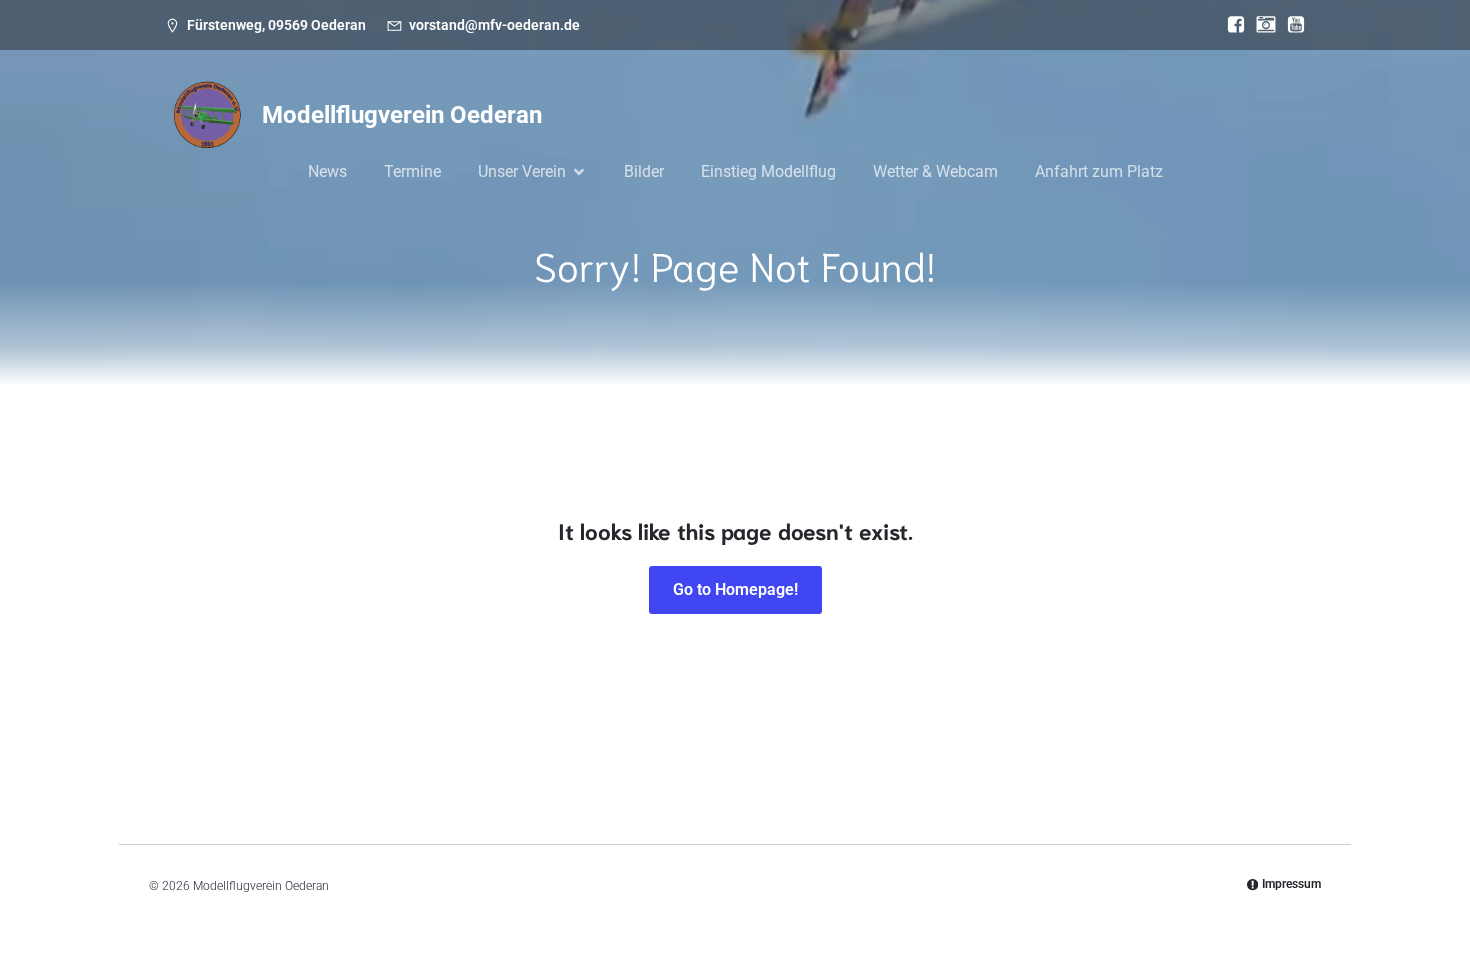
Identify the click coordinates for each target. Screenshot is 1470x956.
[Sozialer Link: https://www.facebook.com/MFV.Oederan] (1231, 25)
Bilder (644, 171)
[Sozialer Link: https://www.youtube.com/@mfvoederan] (1291, 25)
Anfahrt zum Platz (1099, 171)
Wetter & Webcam (935, 171)
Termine (412, 171)
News (327, 171)
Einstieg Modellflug (768, 171)
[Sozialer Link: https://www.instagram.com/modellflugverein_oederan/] (1261, 25)
